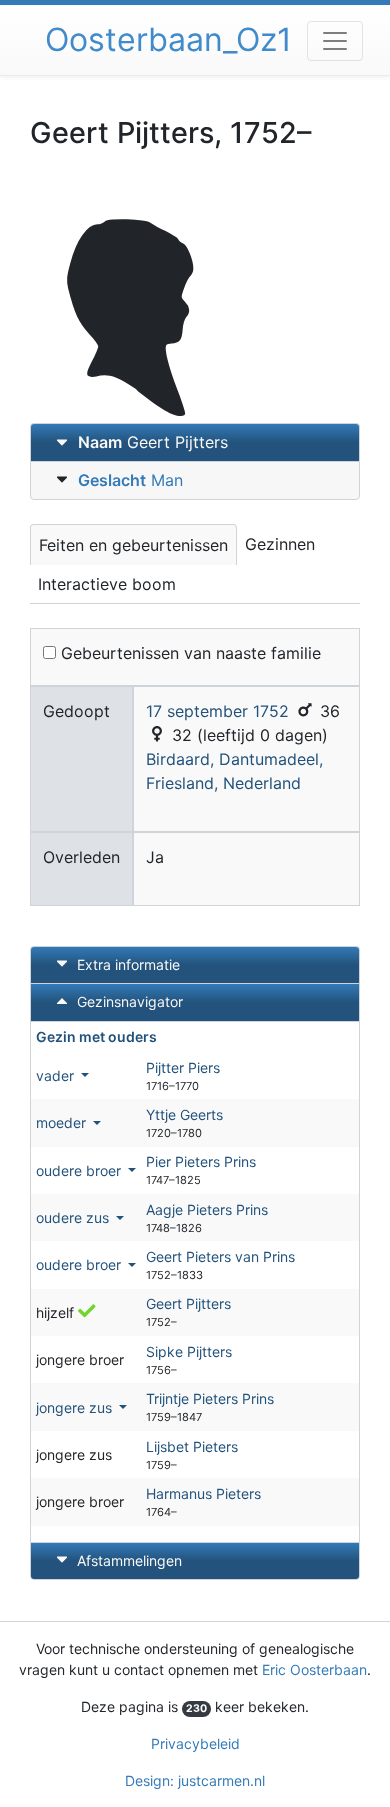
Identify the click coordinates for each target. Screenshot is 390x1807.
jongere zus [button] (76, 1407)
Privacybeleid (195, 1743)
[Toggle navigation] (335, 41)
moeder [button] (63, 1122)
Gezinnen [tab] (280, 544)
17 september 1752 (217, 711)
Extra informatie (128, 964)
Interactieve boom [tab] (107, 584)
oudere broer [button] (80, 1170)
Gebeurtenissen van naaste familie (188, 653)
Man (130, 480)
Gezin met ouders (96, 1036)
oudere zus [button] (74, 1217)
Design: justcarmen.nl (195, 1780)
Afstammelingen (129, 1560)
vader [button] (57, 1075)
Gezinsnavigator (128, 1001)
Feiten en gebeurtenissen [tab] (133, 545)
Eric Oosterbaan (314, 1669)
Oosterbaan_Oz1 (168, 39)
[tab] (195, 443)
